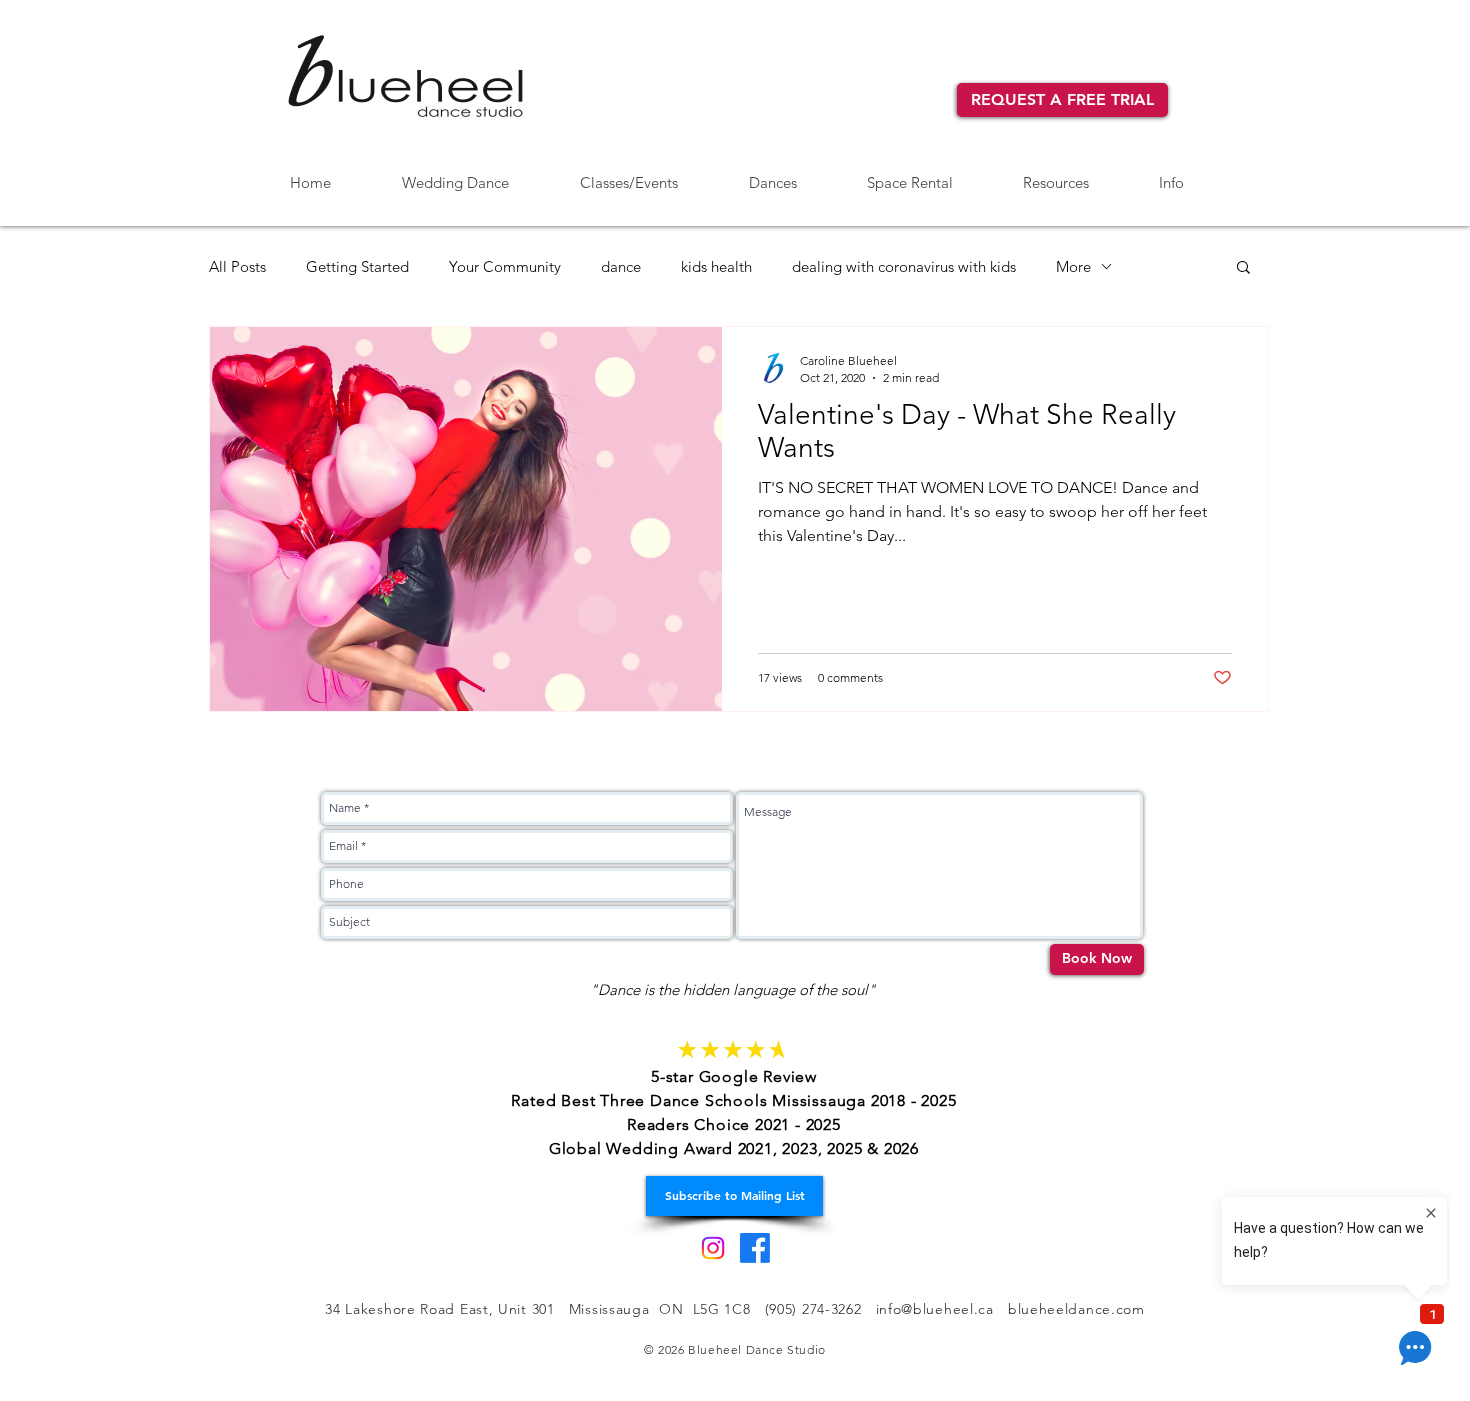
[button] (772, 174)
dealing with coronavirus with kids (904, 266)
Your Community (505, 266)
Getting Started (357, 266)
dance (621, 266)
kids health (716, 266)
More (1073, 266)
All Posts (237, 266)
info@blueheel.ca (935, 1309)
